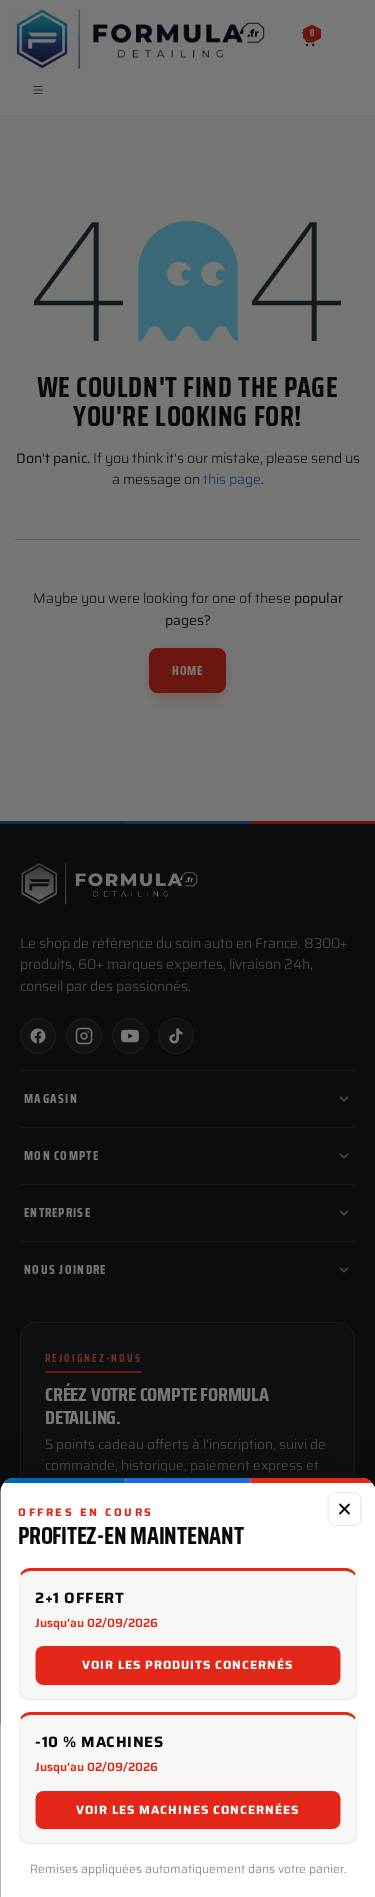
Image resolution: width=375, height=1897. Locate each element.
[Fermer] (344, 1509)
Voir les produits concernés (187, 1664)
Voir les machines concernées (187, 1809)
